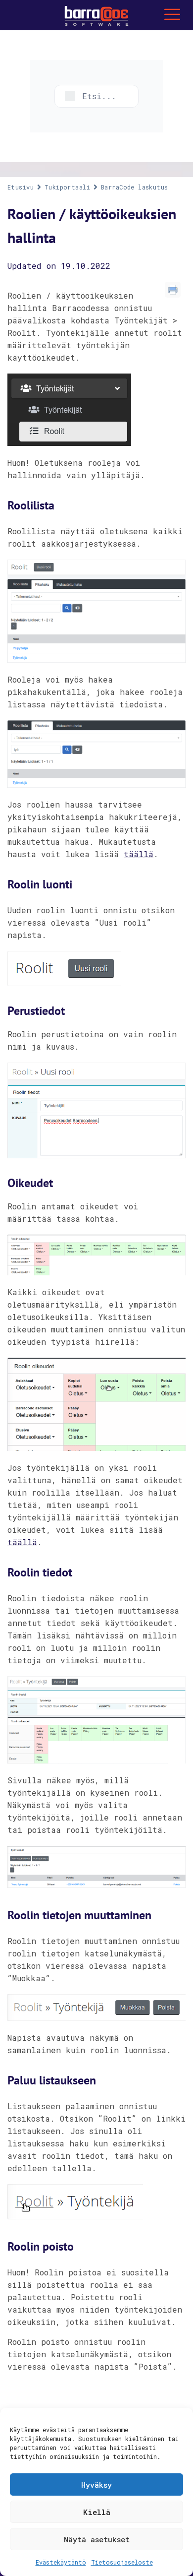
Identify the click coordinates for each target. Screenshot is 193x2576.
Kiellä (97, 2512)
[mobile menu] (172, 15)
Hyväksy (96, 2485)
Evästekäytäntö (61, 2562)
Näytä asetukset (97, 2539)
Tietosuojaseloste (122, 2562)
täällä (139, 854)
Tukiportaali (67, 187)
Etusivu (21, 187)
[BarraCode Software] (96, 15)
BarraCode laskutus (135, 187)
